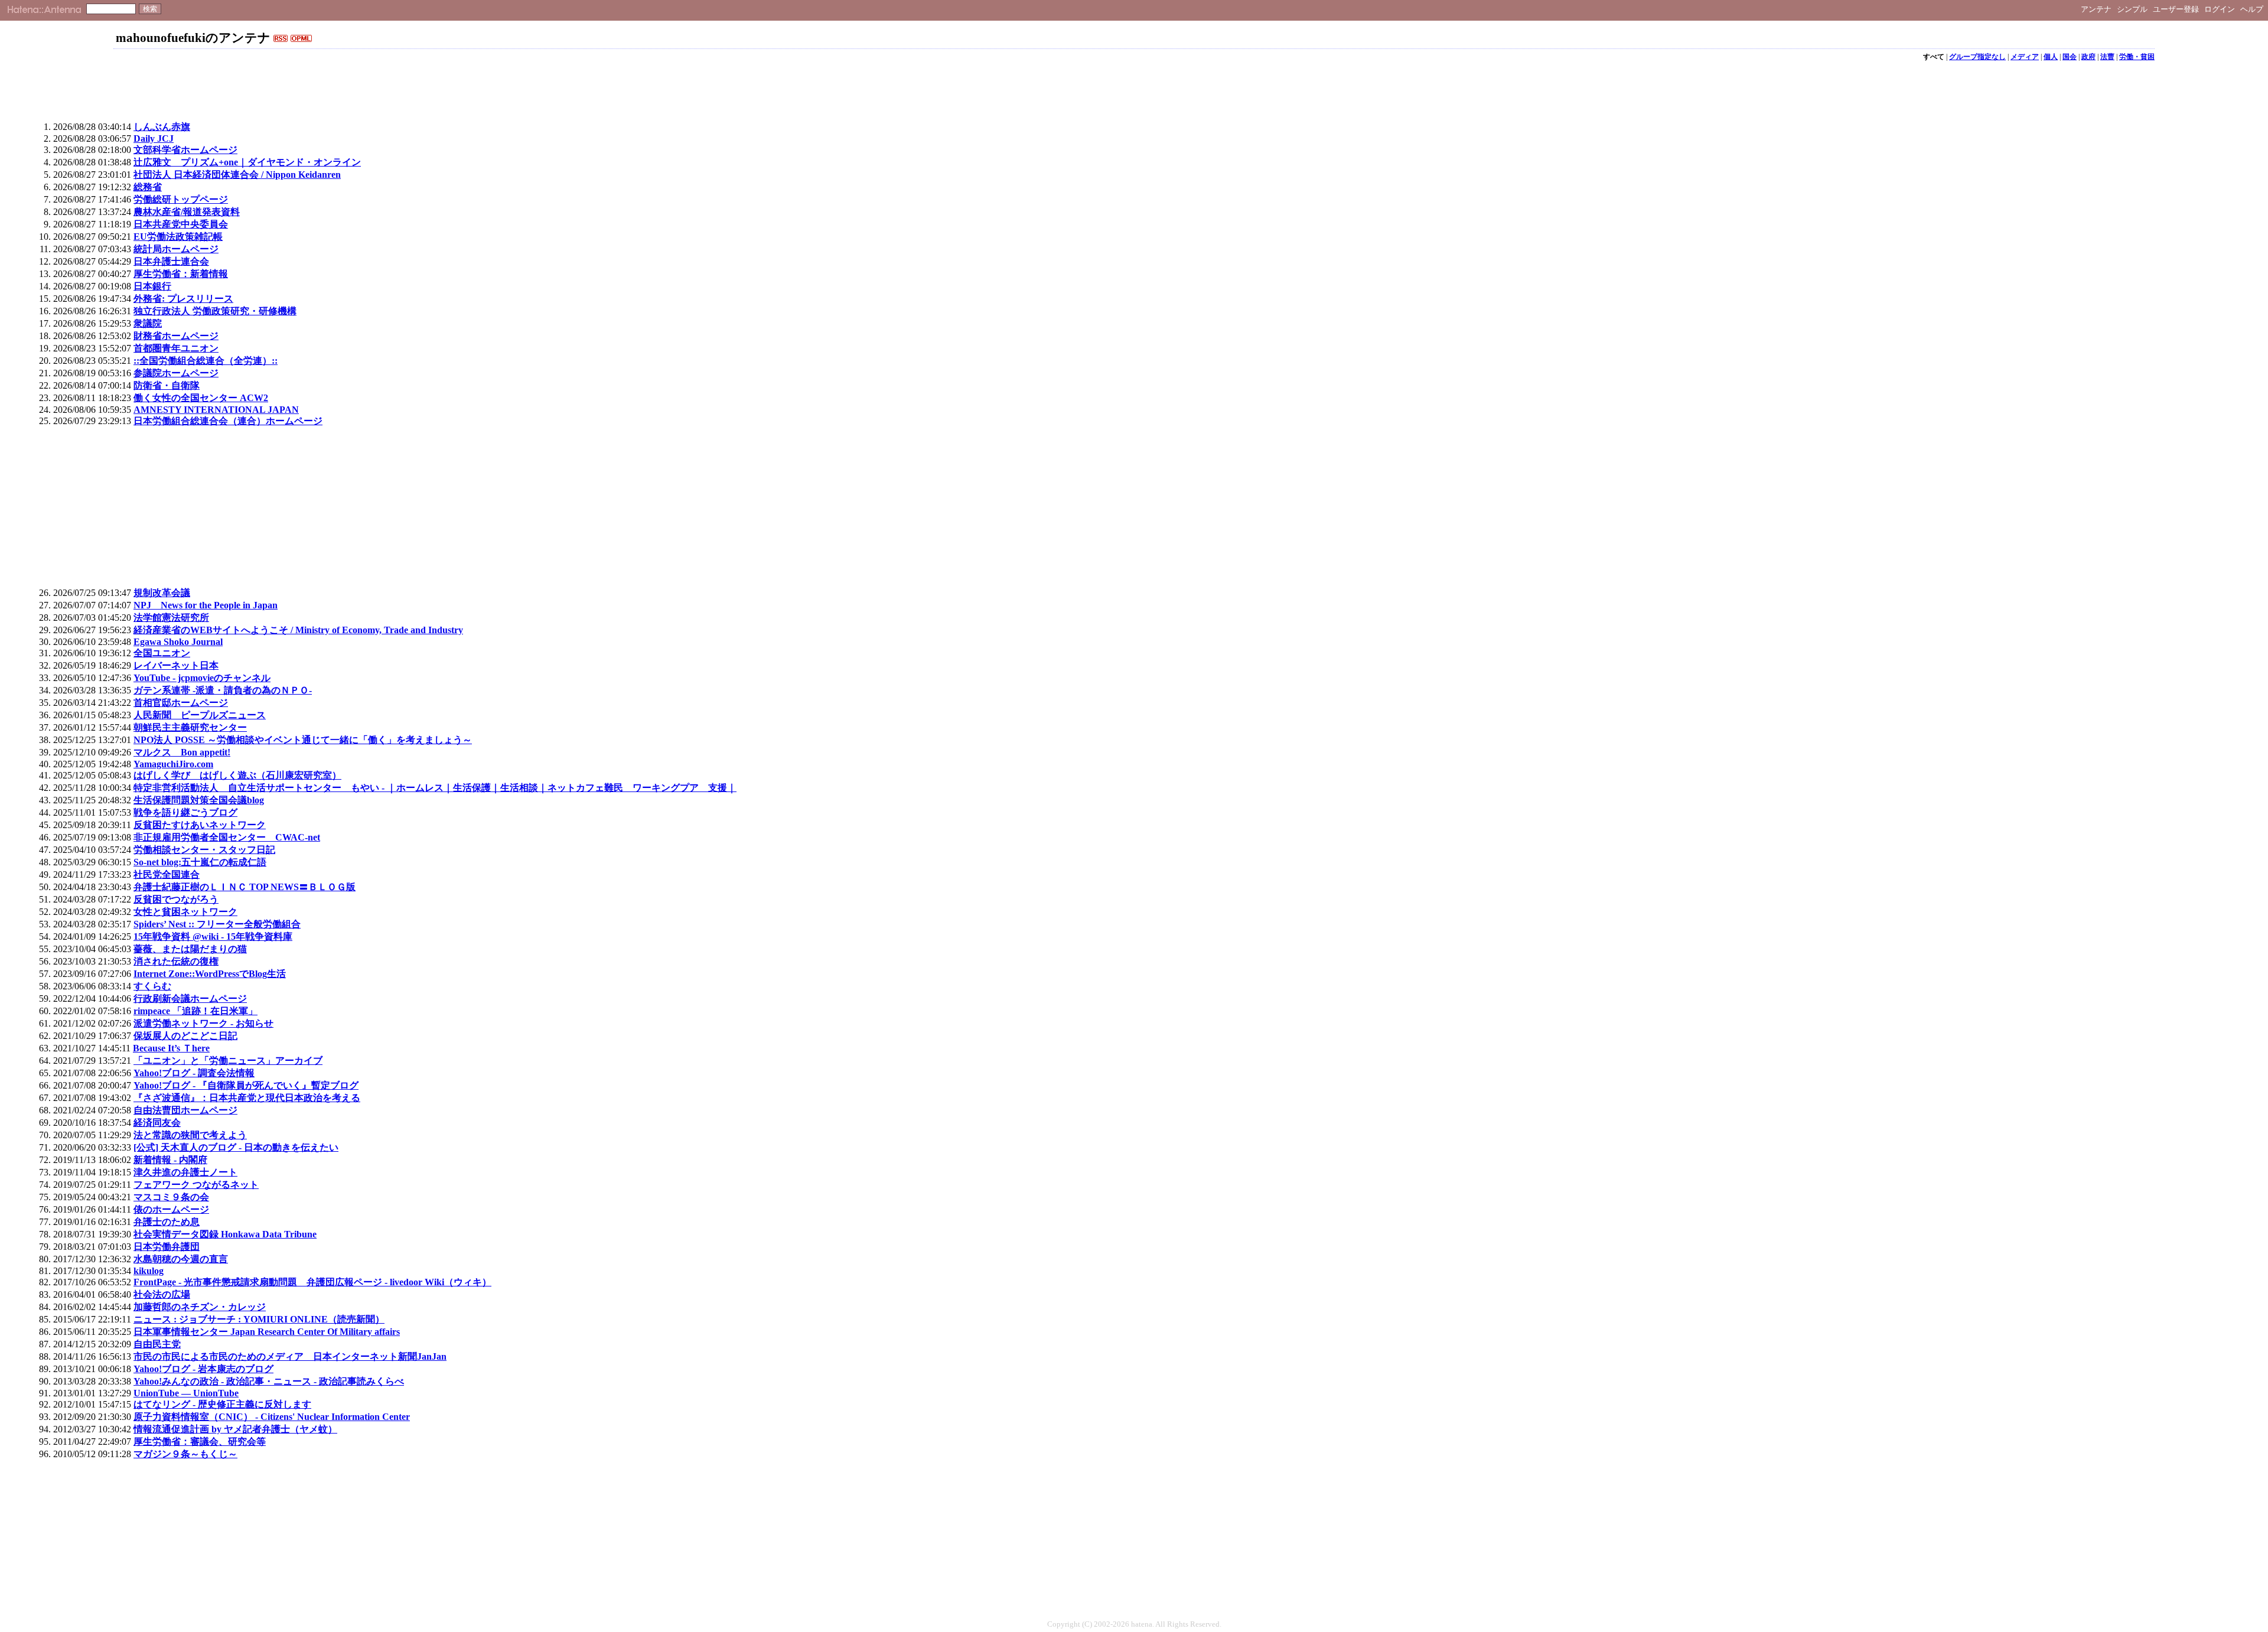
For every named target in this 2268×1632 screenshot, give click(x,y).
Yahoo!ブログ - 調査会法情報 (194, 1073)
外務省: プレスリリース (183, 299)
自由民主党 (157, 1344)
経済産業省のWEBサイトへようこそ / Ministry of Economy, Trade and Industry (298, 630)
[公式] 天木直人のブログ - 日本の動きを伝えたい (236, 1147)
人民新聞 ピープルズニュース (200, 715)
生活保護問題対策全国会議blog (199, 800)
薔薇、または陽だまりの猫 (190, 949)
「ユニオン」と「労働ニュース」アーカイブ (228, 1061)
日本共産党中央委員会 (181, 224)
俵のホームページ (171, 1209)
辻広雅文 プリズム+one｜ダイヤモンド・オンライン (247, 162)
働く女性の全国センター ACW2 (201, 398)
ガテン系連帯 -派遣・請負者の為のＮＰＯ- (223, 690)
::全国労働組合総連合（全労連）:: (206, 361)
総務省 (148, 187)
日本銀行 (152, 286)
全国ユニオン (162, 653)
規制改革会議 (162, 593)
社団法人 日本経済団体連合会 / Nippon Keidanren (237, 175)
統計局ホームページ (176, 249)
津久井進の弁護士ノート (185, 1172)
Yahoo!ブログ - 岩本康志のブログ (203, 1369)
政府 (2088, 57)
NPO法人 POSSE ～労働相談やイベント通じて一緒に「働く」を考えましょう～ (303, 740)
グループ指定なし (1977, 57)
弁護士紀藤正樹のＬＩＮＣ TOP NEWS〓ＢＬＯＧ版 (245, 887)
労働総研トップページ (181, 199)
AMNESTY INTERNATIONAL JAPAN (216, 410)
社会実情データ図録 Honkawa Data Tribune (225, 1234)
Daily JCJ (154, 139)
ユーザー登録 (2176, 9)
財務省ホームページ (176, 336)
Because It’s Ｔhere (171, 1048)
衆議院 (148, 323)
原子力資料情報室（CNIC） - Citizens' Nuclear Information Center (272, 1417)
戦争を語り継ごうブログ (185, 812)
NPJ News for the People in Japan (206, 605)
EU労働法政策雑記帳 (178, 237)
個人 (2051, 57)
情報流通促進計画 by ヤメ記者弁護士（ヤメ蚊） (235, 1429)
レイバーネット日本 (176, 665)
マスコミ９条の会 (171, 1197)
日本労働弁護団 (167, 1247)
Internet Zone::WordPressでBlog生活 (210, 974)
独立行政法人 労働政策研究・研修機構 (215, 311)
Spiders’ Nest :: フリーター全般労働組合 (217, 924)
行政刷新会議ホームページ (190, 999)
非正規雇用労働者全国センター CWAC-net (227, 837)
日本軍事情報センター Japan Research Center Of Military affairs (267, 1332)
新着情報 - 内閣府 (170, 1160)
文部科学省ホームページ (185, 150)
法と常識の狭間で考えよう (190, 1135)
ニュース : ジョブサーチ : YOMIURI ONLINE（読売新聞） (259, 1319)
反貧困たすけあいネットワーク (200, 825)
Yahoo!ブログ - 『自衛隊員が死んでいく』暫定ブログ (246, 1085)
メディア (2025, 57)
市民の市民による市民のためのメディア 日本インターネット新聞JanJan (290, 1356)
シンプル (2132, 9)
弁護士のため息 (167, 1222)
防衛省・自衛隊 (167, 385)
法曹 (2107, 57)
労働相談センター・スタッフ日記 (204, 850)
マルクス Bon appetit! (182, 752)
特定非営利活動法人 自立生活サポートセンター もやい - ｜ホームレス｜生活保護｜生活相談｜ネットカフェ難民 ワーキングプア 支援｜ (435, 788)
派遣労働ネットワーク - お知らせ (203, 1023)
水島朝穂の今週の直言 (181, 1259)
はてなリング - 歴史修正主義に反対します (222, 1404)
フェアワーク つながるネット (196, 1185)
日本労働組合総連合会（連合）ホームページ (228, 421)
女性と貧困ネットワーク (185, 912)
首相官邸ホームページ (181, 703)
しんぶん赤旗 (162, 127)
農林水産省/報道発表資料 (187, 212)
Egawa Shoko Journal (178, 642)
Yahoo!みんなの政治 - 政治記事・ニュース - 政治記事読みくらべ (269, 1381)
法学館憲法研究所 (171, 618)
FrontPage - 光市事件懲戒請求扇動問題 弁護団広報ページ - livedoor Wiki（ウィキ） (312, 1282)
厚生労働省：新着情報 (181, 274)
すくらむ (152, 986)
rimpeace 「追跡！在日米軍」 (195, 1011)
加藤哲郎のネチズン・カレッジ (200, 1307)
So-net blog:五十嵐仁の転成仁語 (200, 862)
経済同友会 (157, 1123)
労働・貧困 (2137, 57)
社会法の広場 (162, 1294)
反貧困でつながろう (176, 899)
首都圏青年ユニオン (176, 348)
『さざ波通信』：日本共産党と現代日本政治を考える (247, 1098)
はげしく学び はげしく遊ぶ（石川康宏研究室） (237, 775)
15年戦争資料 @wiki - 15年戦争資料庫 (213, 936)
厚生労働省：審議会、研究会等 (200, 1442)
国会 (2070, 57)
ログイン (2220, 9)
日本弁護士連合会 (171, 261)
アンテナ (2096, 9)
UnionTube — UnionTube (186, 1393)
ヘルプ (2252, 9)
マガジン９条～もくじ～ (185, 1454)
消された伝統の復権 (176, 961)
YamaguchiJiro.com (173, 764)
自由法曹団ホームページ (185, 1110)
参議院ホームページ (176, 373)
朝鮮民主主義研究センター (190, 727)
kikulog (149, 1271)
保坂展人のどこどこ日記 (185, 1036)
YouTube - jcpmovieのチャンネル (202, 678)
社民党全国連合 (167, 874)
